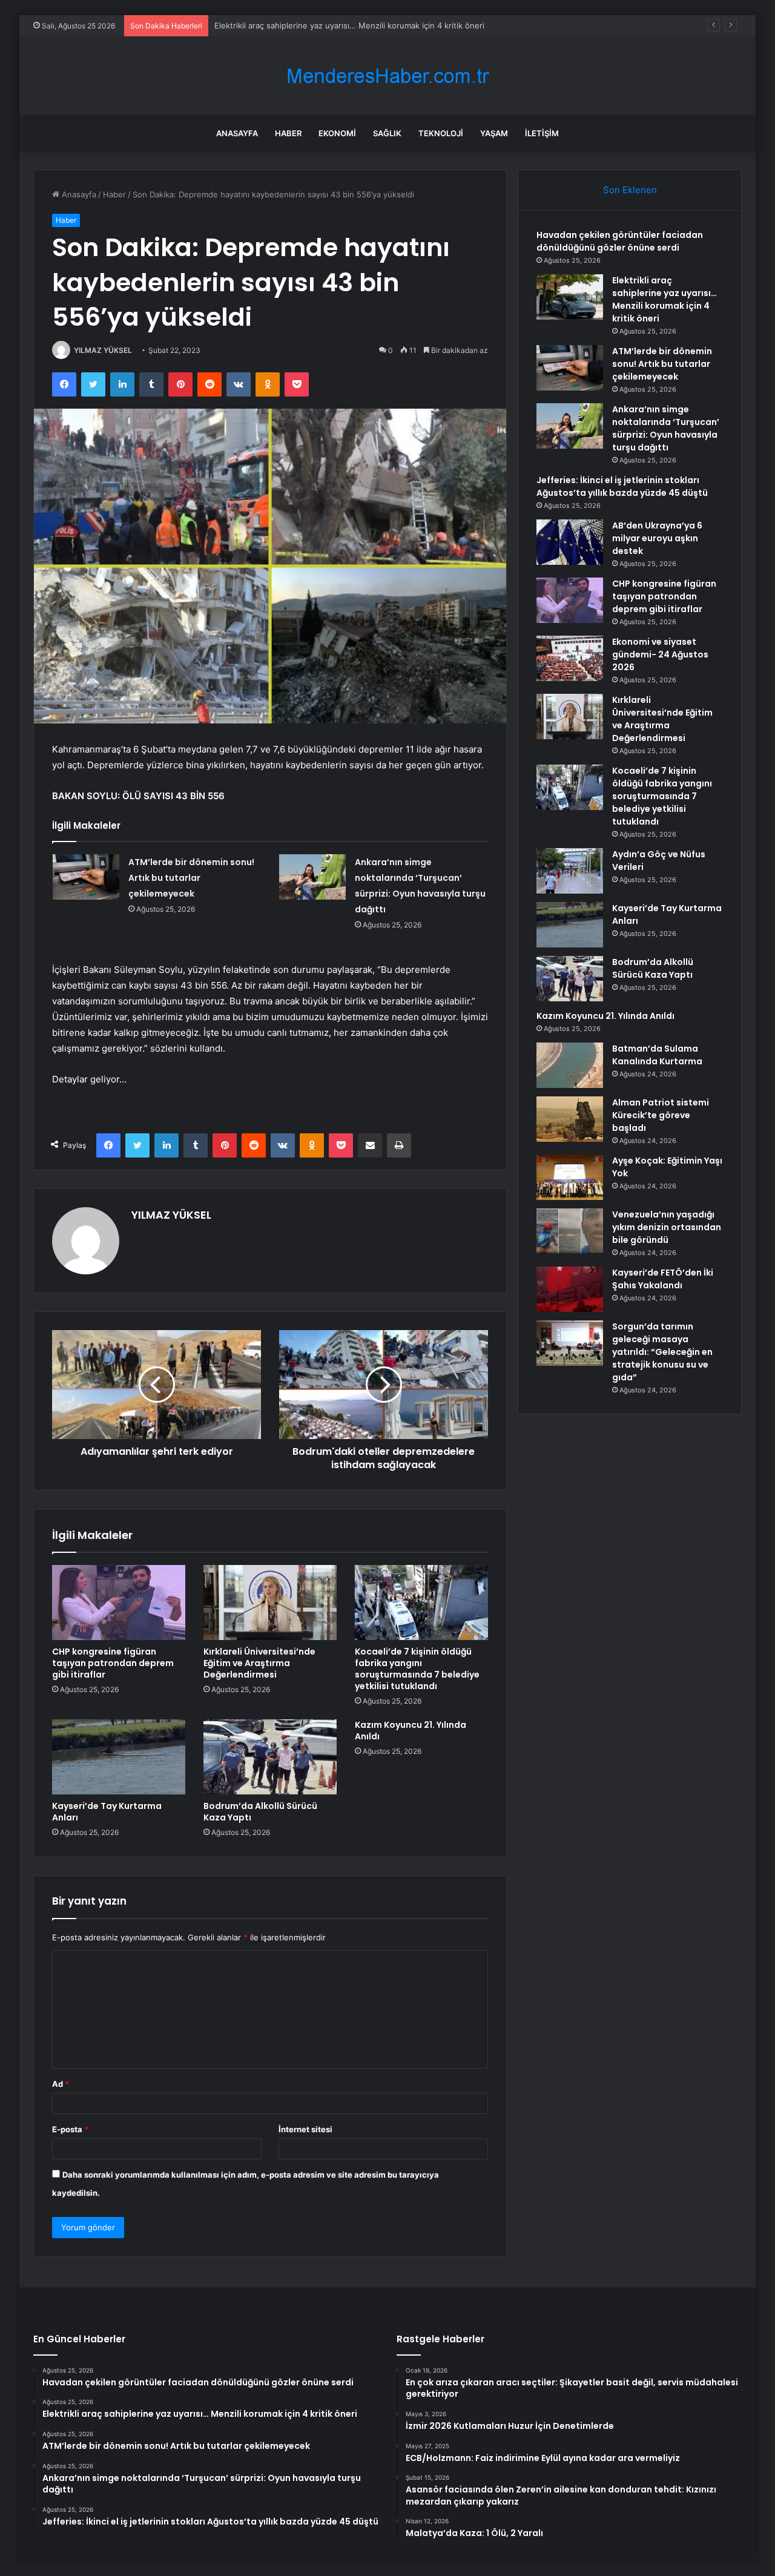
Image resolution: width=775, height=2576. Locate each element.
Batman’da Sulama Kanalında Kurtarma (657, 1055)
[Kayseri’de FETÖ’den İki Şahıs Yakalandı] (570, 1289)
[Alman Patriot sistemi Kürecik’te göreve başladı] (570, 1119)
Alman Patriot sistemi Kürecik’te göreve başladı (661, 1115)
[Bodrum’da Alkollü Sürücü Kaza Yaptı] (270, 1757)
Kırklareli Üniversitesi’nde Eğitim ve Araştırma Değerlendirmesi (259, 1663)
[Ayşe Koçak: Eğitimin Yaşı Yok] (570, 1177)
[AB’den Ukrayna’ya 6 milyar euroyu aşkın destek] (570, 542)
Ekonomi (337, 133)
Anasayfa (237, 133)
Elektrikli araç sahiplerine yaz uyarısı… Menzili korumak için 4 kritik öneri (665, 299)
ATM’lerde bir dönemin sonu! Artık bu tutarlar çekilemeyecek (328, 25)
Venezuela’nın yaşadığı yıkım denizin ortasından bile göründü (667, 1227)
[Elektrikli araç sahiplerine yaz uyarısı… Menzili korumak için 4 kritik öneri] (570, 297)
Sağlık (387, 133)
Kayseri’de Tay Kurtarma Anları (107, 1812)
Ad (61, 2084)
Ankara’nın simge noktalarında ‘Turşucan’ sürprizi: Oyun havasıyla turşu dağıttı (666, 428)
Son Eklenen (630, 190)
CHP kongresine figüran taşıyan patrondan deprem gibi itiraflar (113, 1663)
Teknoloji (441, 133)
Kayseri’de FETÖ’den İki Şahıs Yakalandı (663, 1279)
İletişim (542, 133)
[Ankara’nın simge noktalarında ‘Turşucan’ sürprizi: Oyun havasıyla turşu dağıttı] (312, 877)
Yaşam (494, 133)
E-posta (70, 2129)
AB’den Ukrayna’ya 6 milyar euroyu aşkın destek (657, 538)
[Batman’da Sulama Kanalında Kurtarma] (570, 1065)
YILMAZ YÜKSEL (103, 350)
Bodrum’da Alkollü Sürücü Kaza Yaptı (260, 1812)
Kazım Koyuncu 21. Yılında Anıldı (411, 1731)
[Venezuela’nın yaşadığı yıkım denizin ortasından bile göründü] (570, 1231)
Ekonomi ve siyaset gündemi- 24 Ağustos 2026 (660, 654)
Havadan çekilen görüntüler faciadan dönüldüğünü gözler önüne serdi (620, 241)
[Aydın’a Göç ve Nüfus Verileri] (570, 871)
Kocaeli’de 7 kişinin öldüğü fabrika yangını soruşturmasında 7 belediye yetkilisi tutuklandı (417, 1669)
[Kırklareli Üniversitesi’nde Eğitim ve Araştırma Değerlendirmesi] (270, 1603)
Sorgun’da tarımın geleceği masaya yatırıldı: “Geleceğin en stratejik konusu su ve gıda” (662, 1352)
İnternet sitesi (305, 2129)
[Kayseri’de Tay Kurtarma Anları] (119, 1757)
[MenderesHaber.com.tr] (387, 76)
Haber (288, 133)
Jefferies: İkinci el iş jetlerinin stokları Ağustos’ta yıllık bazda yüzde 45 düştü (622, 486)
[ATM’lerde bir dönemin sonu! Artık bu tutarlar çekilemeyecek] (86, 877)
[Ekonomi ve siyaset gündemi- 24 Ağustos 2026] (570, 658)
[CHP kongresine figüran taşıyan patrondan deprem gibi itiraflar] (119, 1603)
